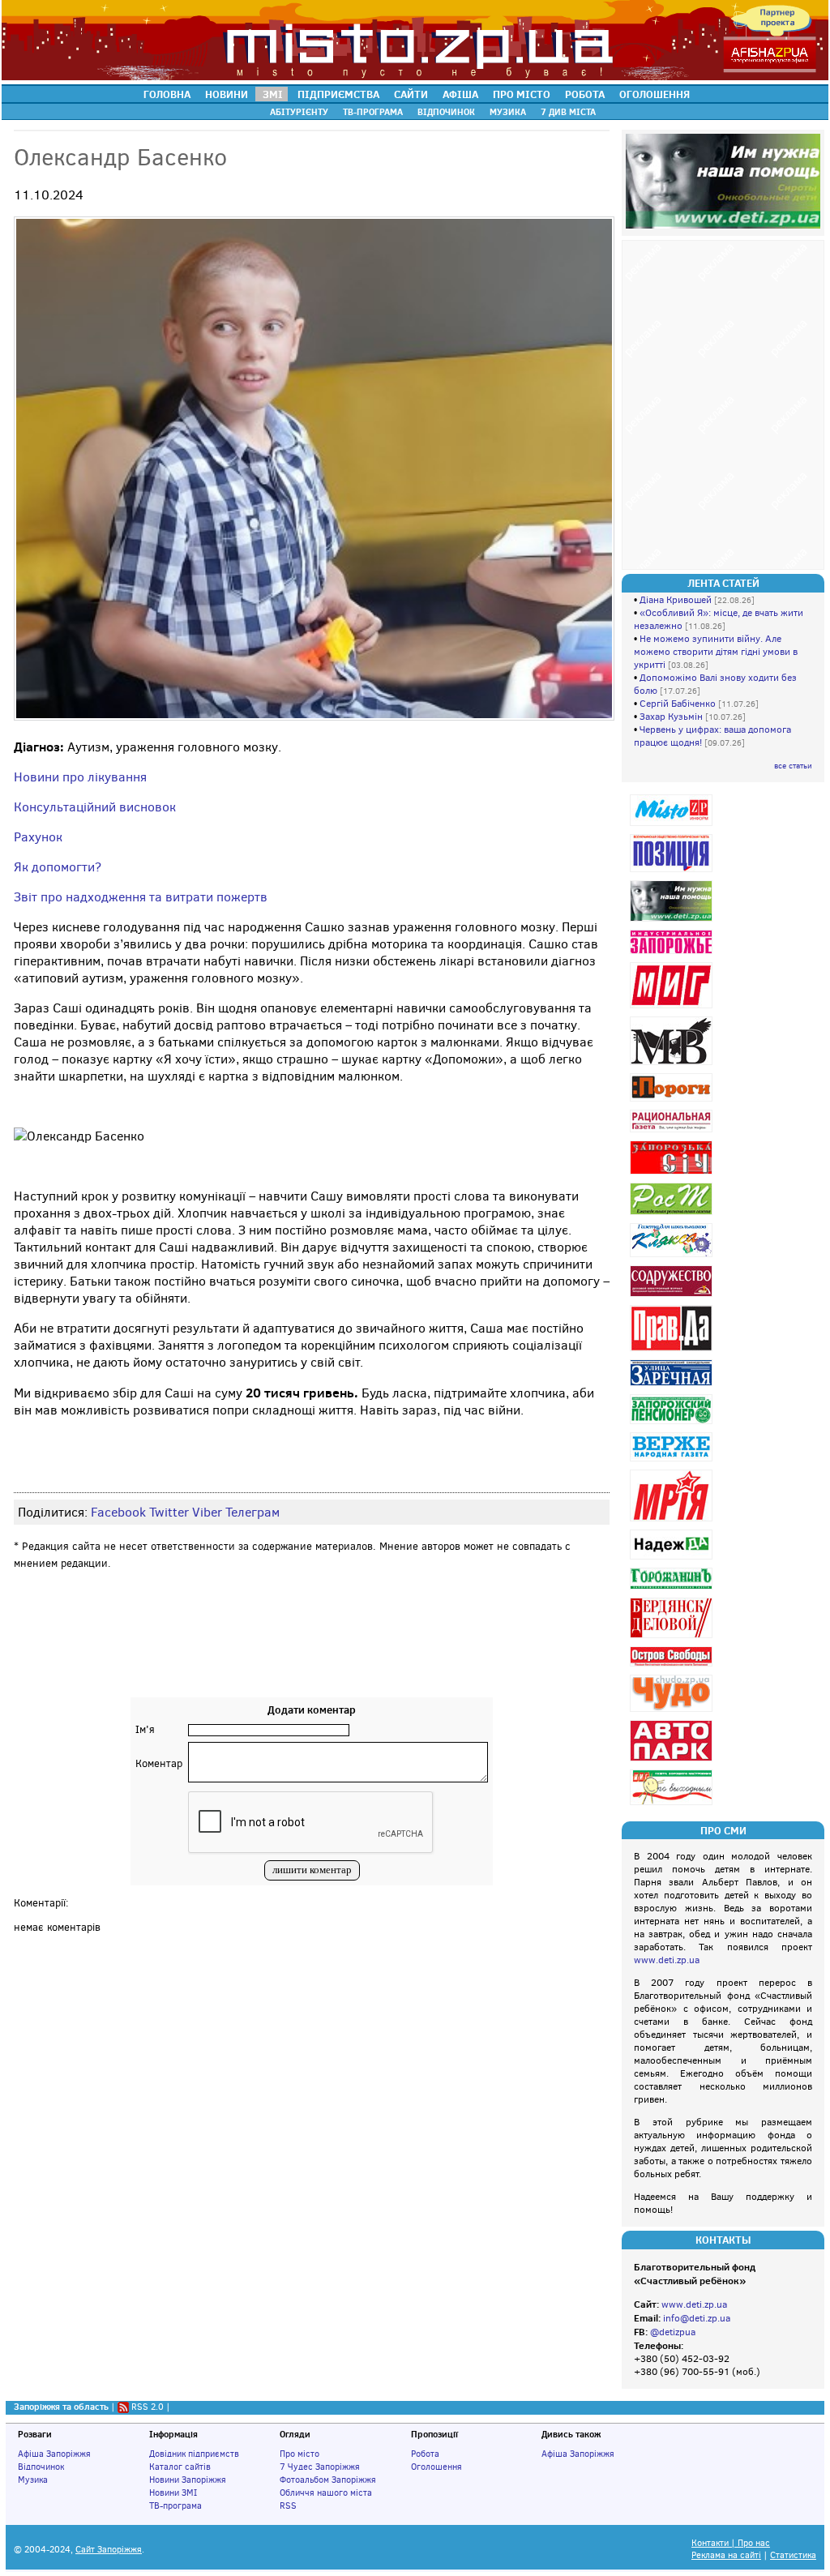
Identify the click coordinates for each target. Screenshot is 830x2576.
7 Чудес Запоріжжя (320, 2467)
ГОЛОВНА (167, 94)
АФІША (460, 94)
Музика (33, 2480)
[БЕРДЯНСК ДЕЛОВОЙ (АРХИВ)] (673, 1638)
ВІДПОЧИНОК (446, 112)
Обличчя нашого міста (326, 2493)
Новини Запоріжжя (188, 2480)
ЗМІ (273, 94)
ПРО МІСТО (522, 94)
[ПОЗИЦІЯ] (673, 872)
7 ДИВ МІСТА (568, 112)
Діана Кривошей (676, 600)
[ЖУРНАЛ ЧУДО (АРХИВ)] (673, 1712)
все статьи (793, 766)
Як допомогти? (58, 867)
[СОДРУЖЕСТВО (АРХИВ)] (673, 1297)
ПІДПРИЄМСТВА (338, 94)
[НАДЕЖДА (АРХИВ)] (673, 1559)
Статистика (793, 2555)
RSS (288, 2505)
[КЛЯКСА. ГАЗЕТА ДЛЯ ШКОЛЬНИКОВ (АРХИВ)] (673, 1257)
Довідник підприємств (194, 2454)
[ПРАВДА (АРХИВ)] (673, 1351)
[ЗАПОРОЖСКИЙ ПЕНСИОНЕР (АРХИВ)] (673, 1424)
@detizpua (673, 2332)
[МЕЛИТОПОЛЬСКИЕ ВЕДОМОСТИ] (673, 1065)
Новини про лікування (80, 777)
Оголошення (436, 2467)
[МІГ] (673, 1008)
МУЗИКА (508, 112)
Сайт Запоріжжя (109, 2550)
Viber (207, 1512)
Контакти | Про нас (731, 2543)
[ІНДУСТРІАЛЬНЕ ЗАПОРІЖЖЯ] (673, 954)
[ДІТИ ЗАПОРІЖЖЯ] (673, 921)
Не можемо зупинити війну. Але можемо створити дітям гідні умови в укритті (716, 652)
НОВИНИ (227, 94)
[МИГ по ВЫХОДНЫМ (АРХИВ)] (673, 1805)
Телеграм (252, 1512)
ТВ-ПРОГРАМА (373, 112)
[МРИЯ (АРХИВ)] (673, 1521)
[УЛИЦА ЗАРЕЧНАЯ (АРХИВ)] (673, 1386)
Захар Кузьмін (671, 717)
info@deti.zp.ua (697, 2318)
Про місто (299, 2454)
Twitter (169, 1512)
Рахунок (38, 837)
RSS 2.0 (148, 2407)
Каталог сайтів (180, 2467)
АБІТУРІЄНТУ (299, 112)
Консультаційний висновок (95, 807)
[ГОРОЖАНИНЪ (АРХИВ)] (673, 1589)
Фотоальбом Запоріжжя (328, 2480)
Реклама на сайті (726, 2555)
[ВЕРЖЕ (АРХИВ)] (673, 1461)
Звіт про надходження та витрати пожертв (141, 897)
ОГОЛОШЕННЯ (655, 94)
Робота (425, 2454)
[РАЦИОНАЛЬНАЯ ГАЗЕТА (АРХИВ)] (673, 1132)
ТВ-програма (175, 2505)
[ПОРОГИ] (673, 1101)
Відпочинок (41, 2467)
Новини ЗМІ (173, 2493)
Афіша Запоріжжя (54, 2454)
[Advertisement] (312, 1649)
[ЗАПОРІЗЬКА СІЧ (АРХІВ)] (673, 1174)
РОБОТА (585, 94)
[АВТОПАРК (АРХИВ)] (673, 1761)
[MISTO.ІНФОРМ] (673, 826)
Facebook (118, 1512)
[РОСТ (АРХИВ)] (673, 1215)
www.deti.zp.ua (667, 1960)
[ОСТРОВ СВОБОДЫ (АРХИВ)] (673, 1666)
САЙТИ (411, 94)
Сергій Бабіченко (678, 704)
